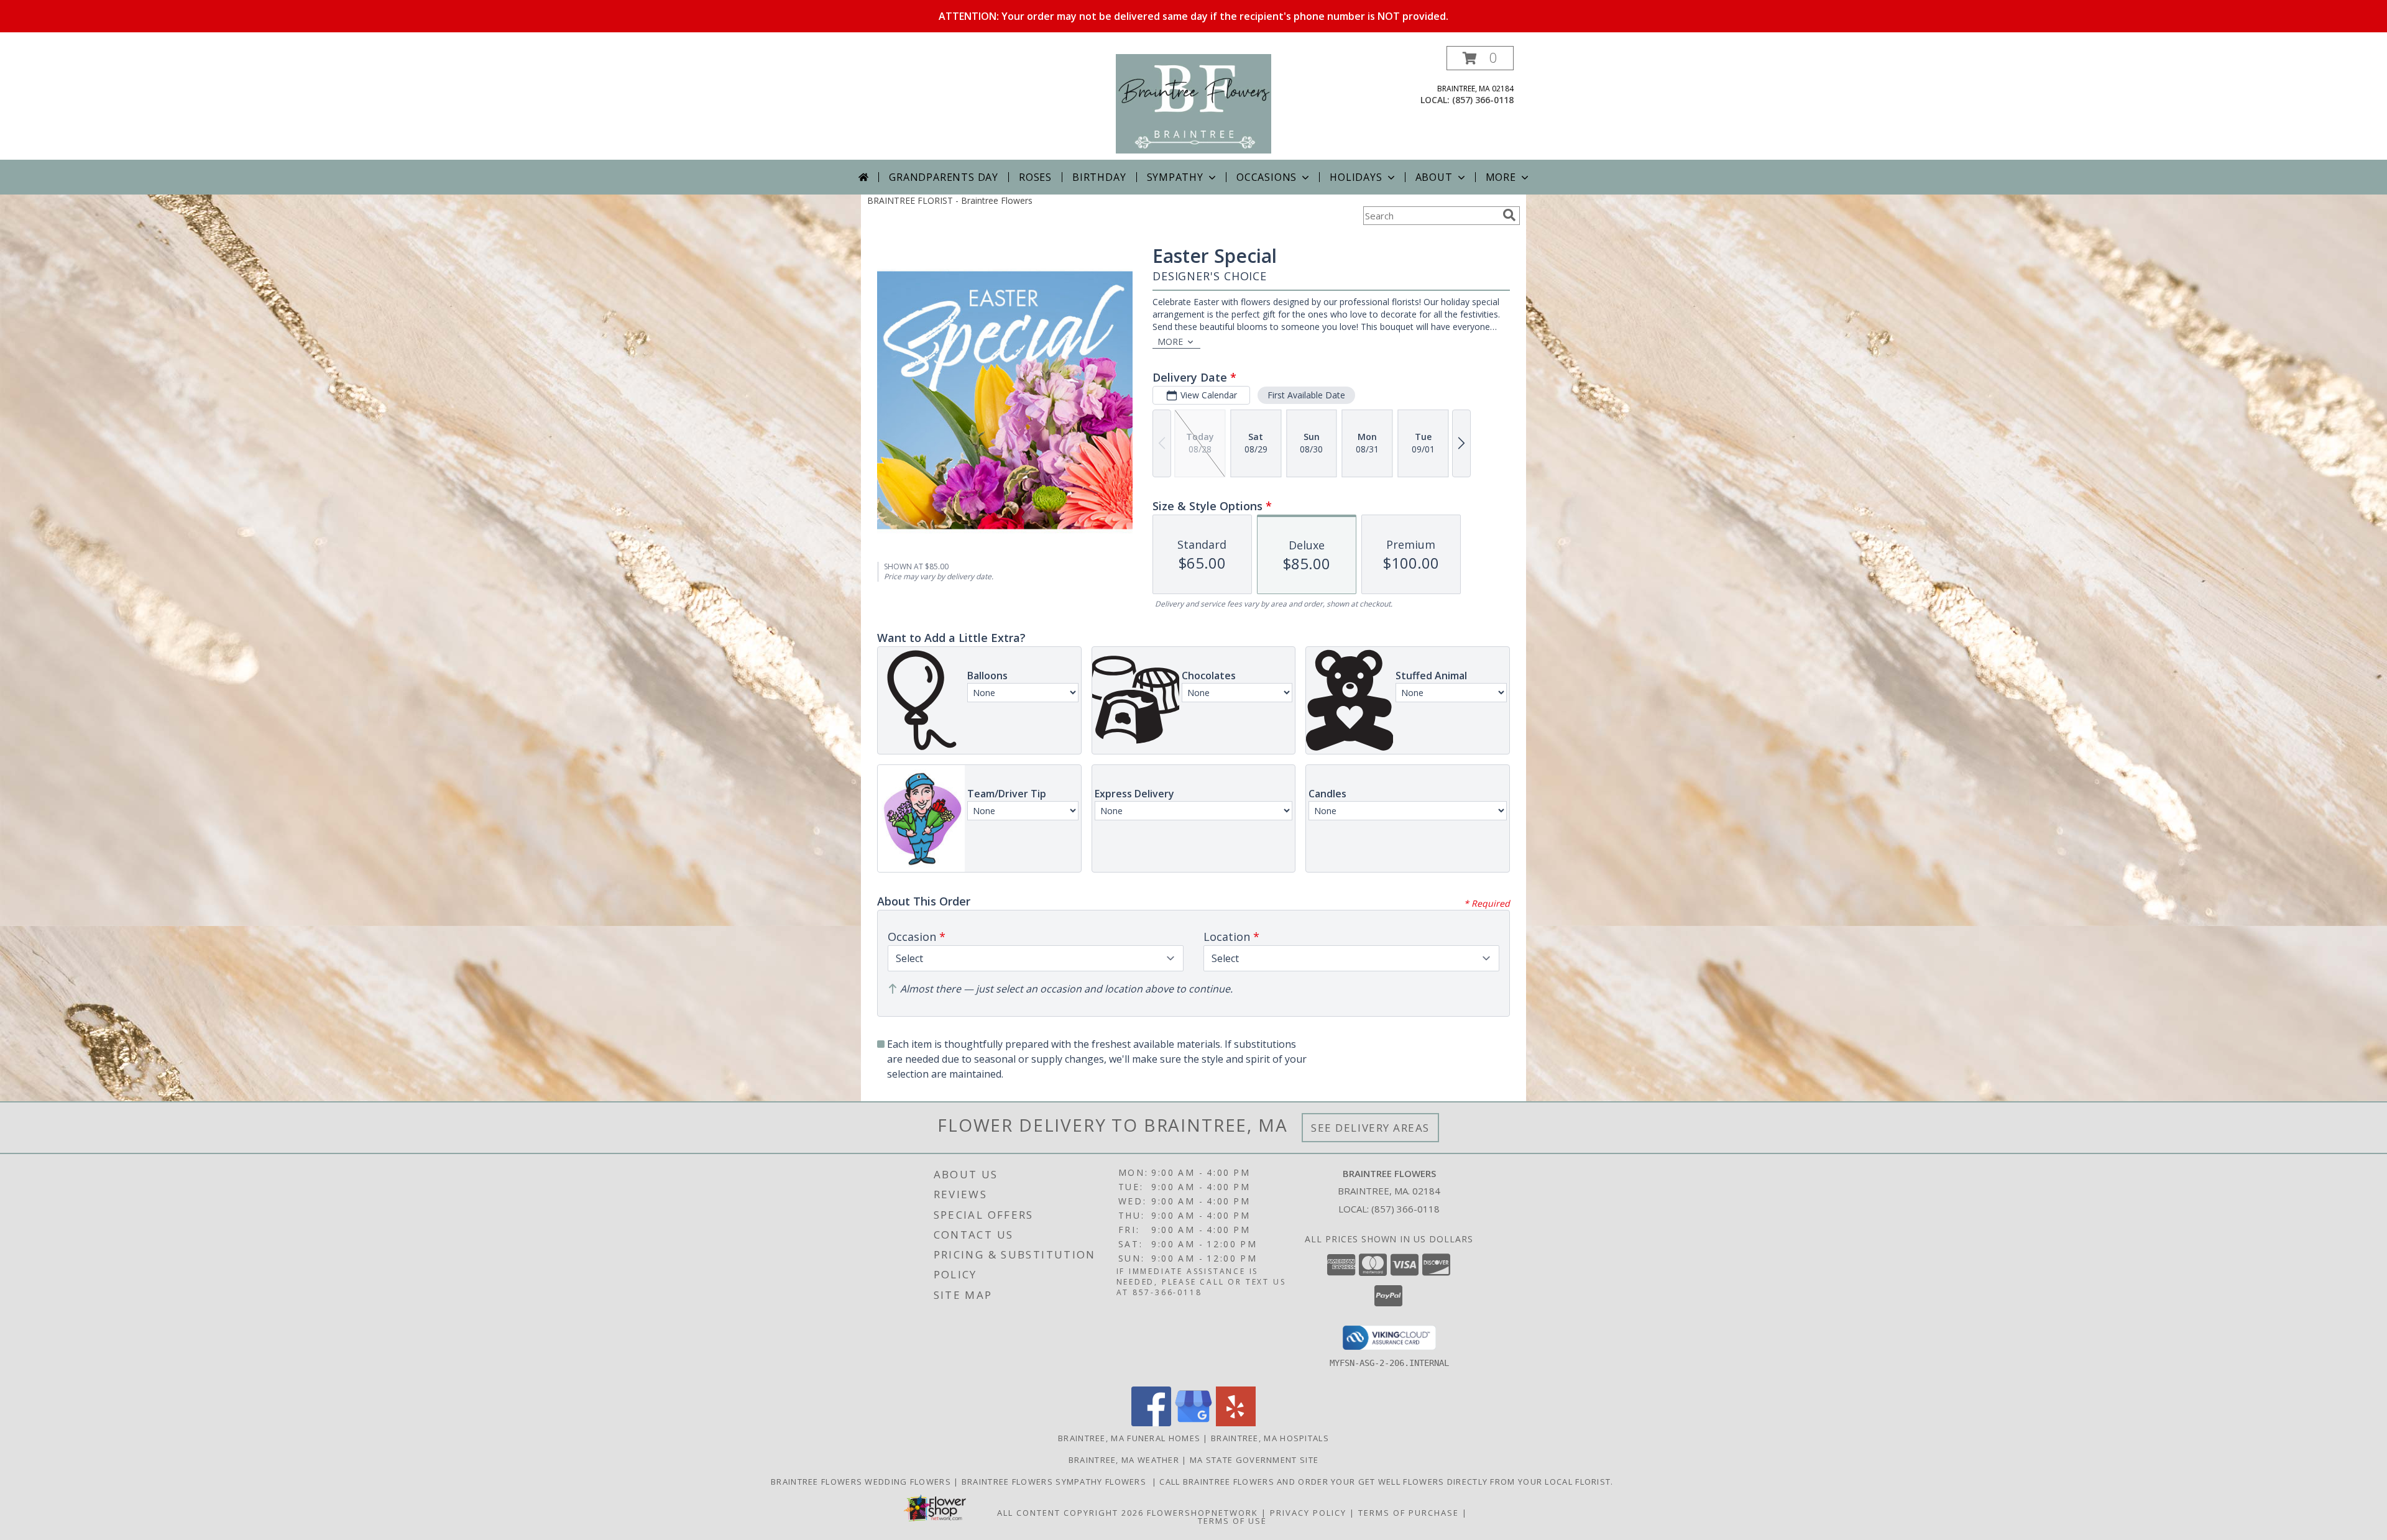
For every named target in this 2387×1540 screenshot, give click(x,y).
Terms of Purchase (1409, 1513)
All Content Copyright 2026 (1070, 1513)
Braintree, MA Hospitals (1270, 1438)
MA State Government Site (1254, 1460)
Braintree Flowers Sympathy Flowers (1057, 1482)
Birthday (1099, 177)
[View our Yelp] (1236, 1423)
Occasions (1267, 177)
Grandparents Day (944, 177)
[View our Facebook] (1151, 1423)
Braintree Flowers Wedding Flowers (862, 1482)
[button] (1480, 58)
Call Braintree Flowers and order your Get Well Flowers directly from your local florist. (1388, 1482)
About (1434, 177)
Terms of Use (1232, 1521)
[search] (1509, 215)
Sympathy (1175, 177)
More (1501, 177)
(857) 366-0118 (1483, 100)
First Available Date (1306, 395)
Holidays (1356, 177)
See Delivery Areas (1370, 1128)
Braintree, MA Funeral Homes (1129, 1438)
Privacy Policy (1308, 1513)
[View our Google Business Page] (1193, 1423)
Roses (1035, 177)
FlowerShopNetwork (1203, 1513)
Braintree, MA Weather (1124, 1460)
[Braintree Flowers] (1194, 103)
